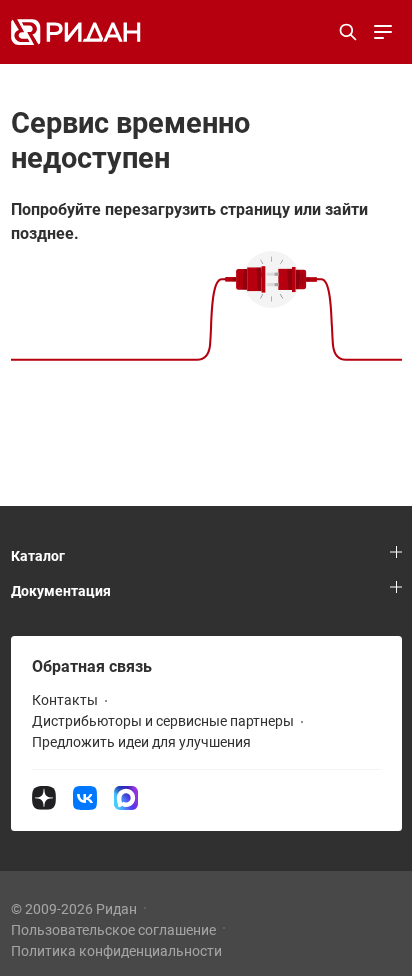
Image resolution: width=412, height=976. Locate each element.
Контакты (65, 700)
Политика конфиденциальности (116, 951)
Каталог (38, 556)
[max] (126, 797)
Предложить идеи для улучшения (141, 742)
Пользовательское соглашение (113, 930)
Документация (61, 591)
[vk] (86, 797)
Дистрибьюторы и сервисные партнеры (163, 721)
